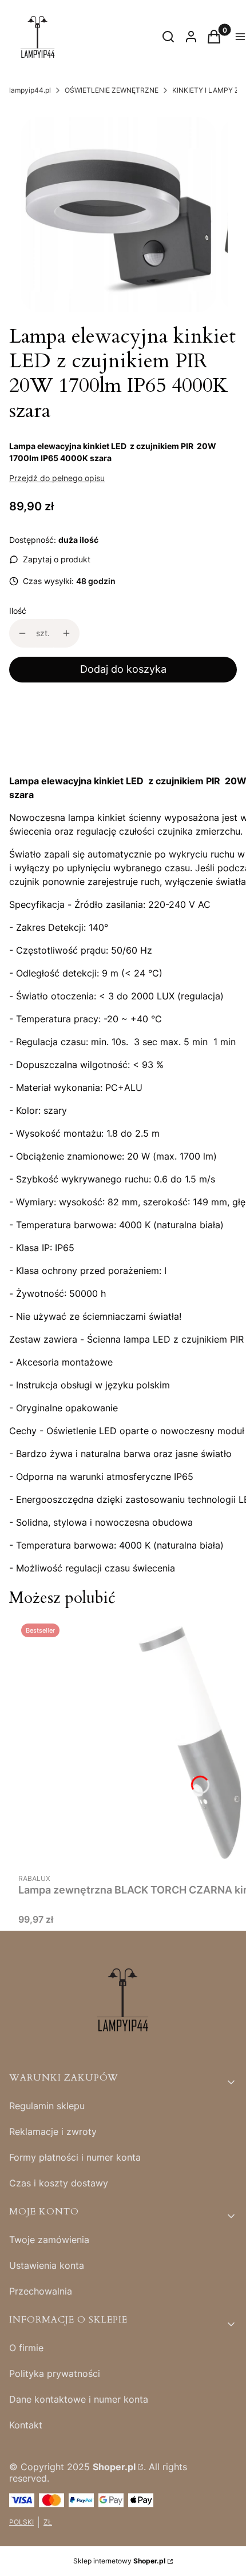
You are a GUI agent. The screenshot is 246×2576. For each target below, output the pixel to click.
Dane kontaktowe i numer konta (79, 2399)
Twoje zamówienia (49, 2240)
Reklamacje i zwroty (53, 2132)
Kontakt (26, 2425)
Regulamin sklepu (47, 2106)
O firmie (26, 2348)
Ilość (18, 611)
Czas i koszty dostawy (59, 2183)
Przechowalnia (41, 2291)
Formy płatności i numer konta (75, 2157)
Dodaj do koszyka (123, 669)
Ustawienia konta (47, 2265)
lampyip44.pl (30, 90)
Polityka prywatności (55, 2373)
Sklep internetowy (119, 2561)
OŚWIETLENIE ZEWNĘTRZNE (112, 90)
